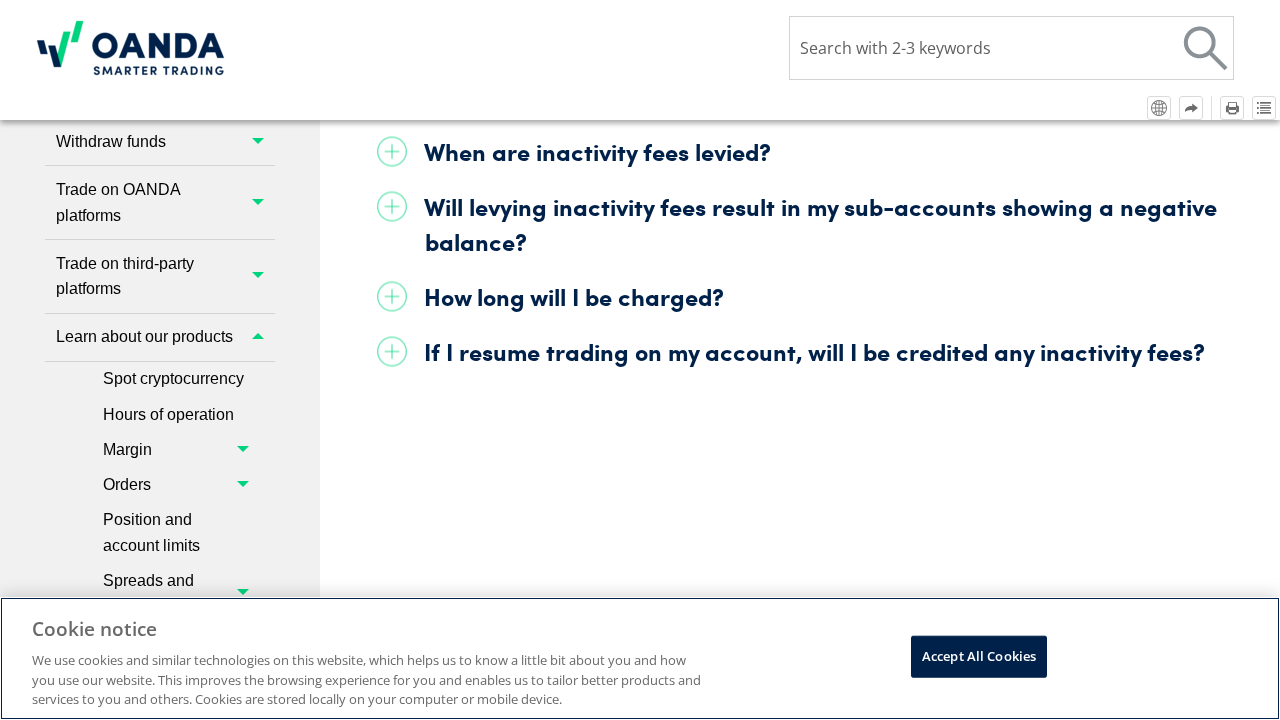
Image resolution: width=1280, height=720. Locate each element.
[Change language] (1159, 108)
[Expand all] (1264, 108)
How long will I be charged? (574, 296)
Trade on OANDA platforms (118, 202)
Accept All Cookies (979, 656)
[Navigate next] (1191, 108)
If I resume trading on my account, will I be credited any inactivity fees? (814, 351)
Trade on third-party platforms (125, 276)
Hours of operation (168, 414)
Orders (127, 484)
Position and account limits (151, 532)
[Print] (1232, 108)
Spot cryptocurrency (173, 378)
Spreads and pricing (148, 593)
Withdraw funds (111, 141)
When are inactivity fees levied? (597, 151)
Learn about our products (144, 336)
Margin (127, 449)
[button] (1206, 48)
